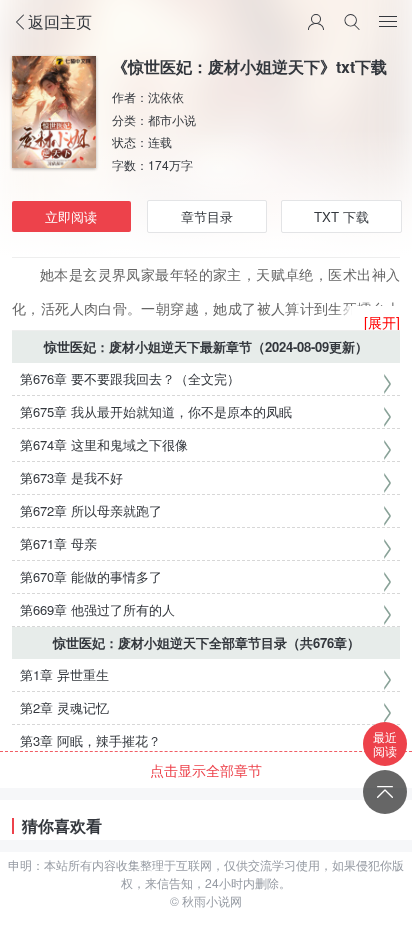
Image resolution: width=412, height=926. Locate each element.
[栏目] (388, 22)
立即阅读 (71, 216)
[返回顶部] (385, 792)
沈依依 (166, 96)
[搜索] (352, 22)
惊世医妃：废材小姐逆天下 (122, 346)
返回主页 (60, 21)
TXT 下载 (341, 216)
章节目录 (207, 216)
